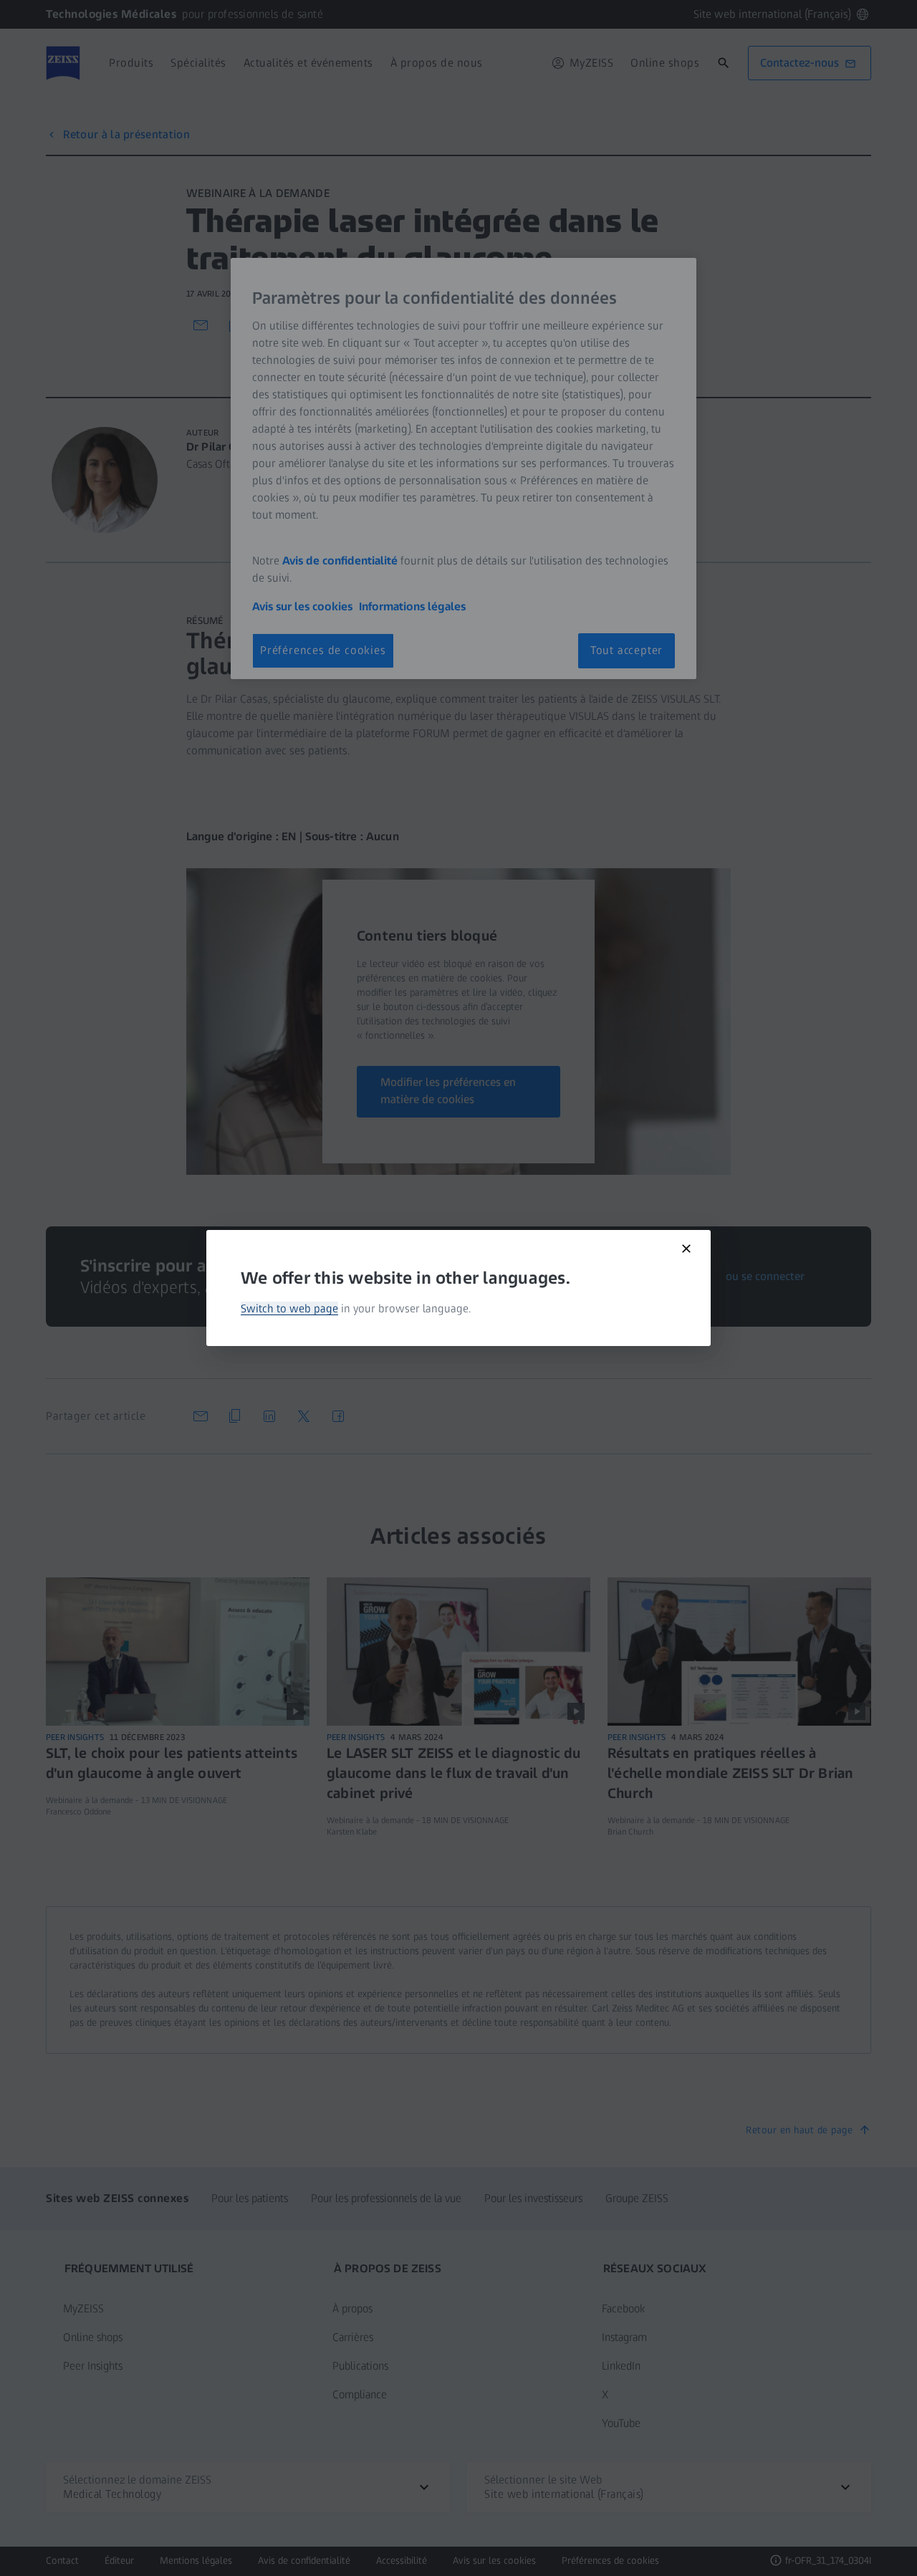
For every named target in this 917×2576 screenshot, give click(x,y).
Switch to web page (289, 1308)
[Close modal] (686, 1249)
